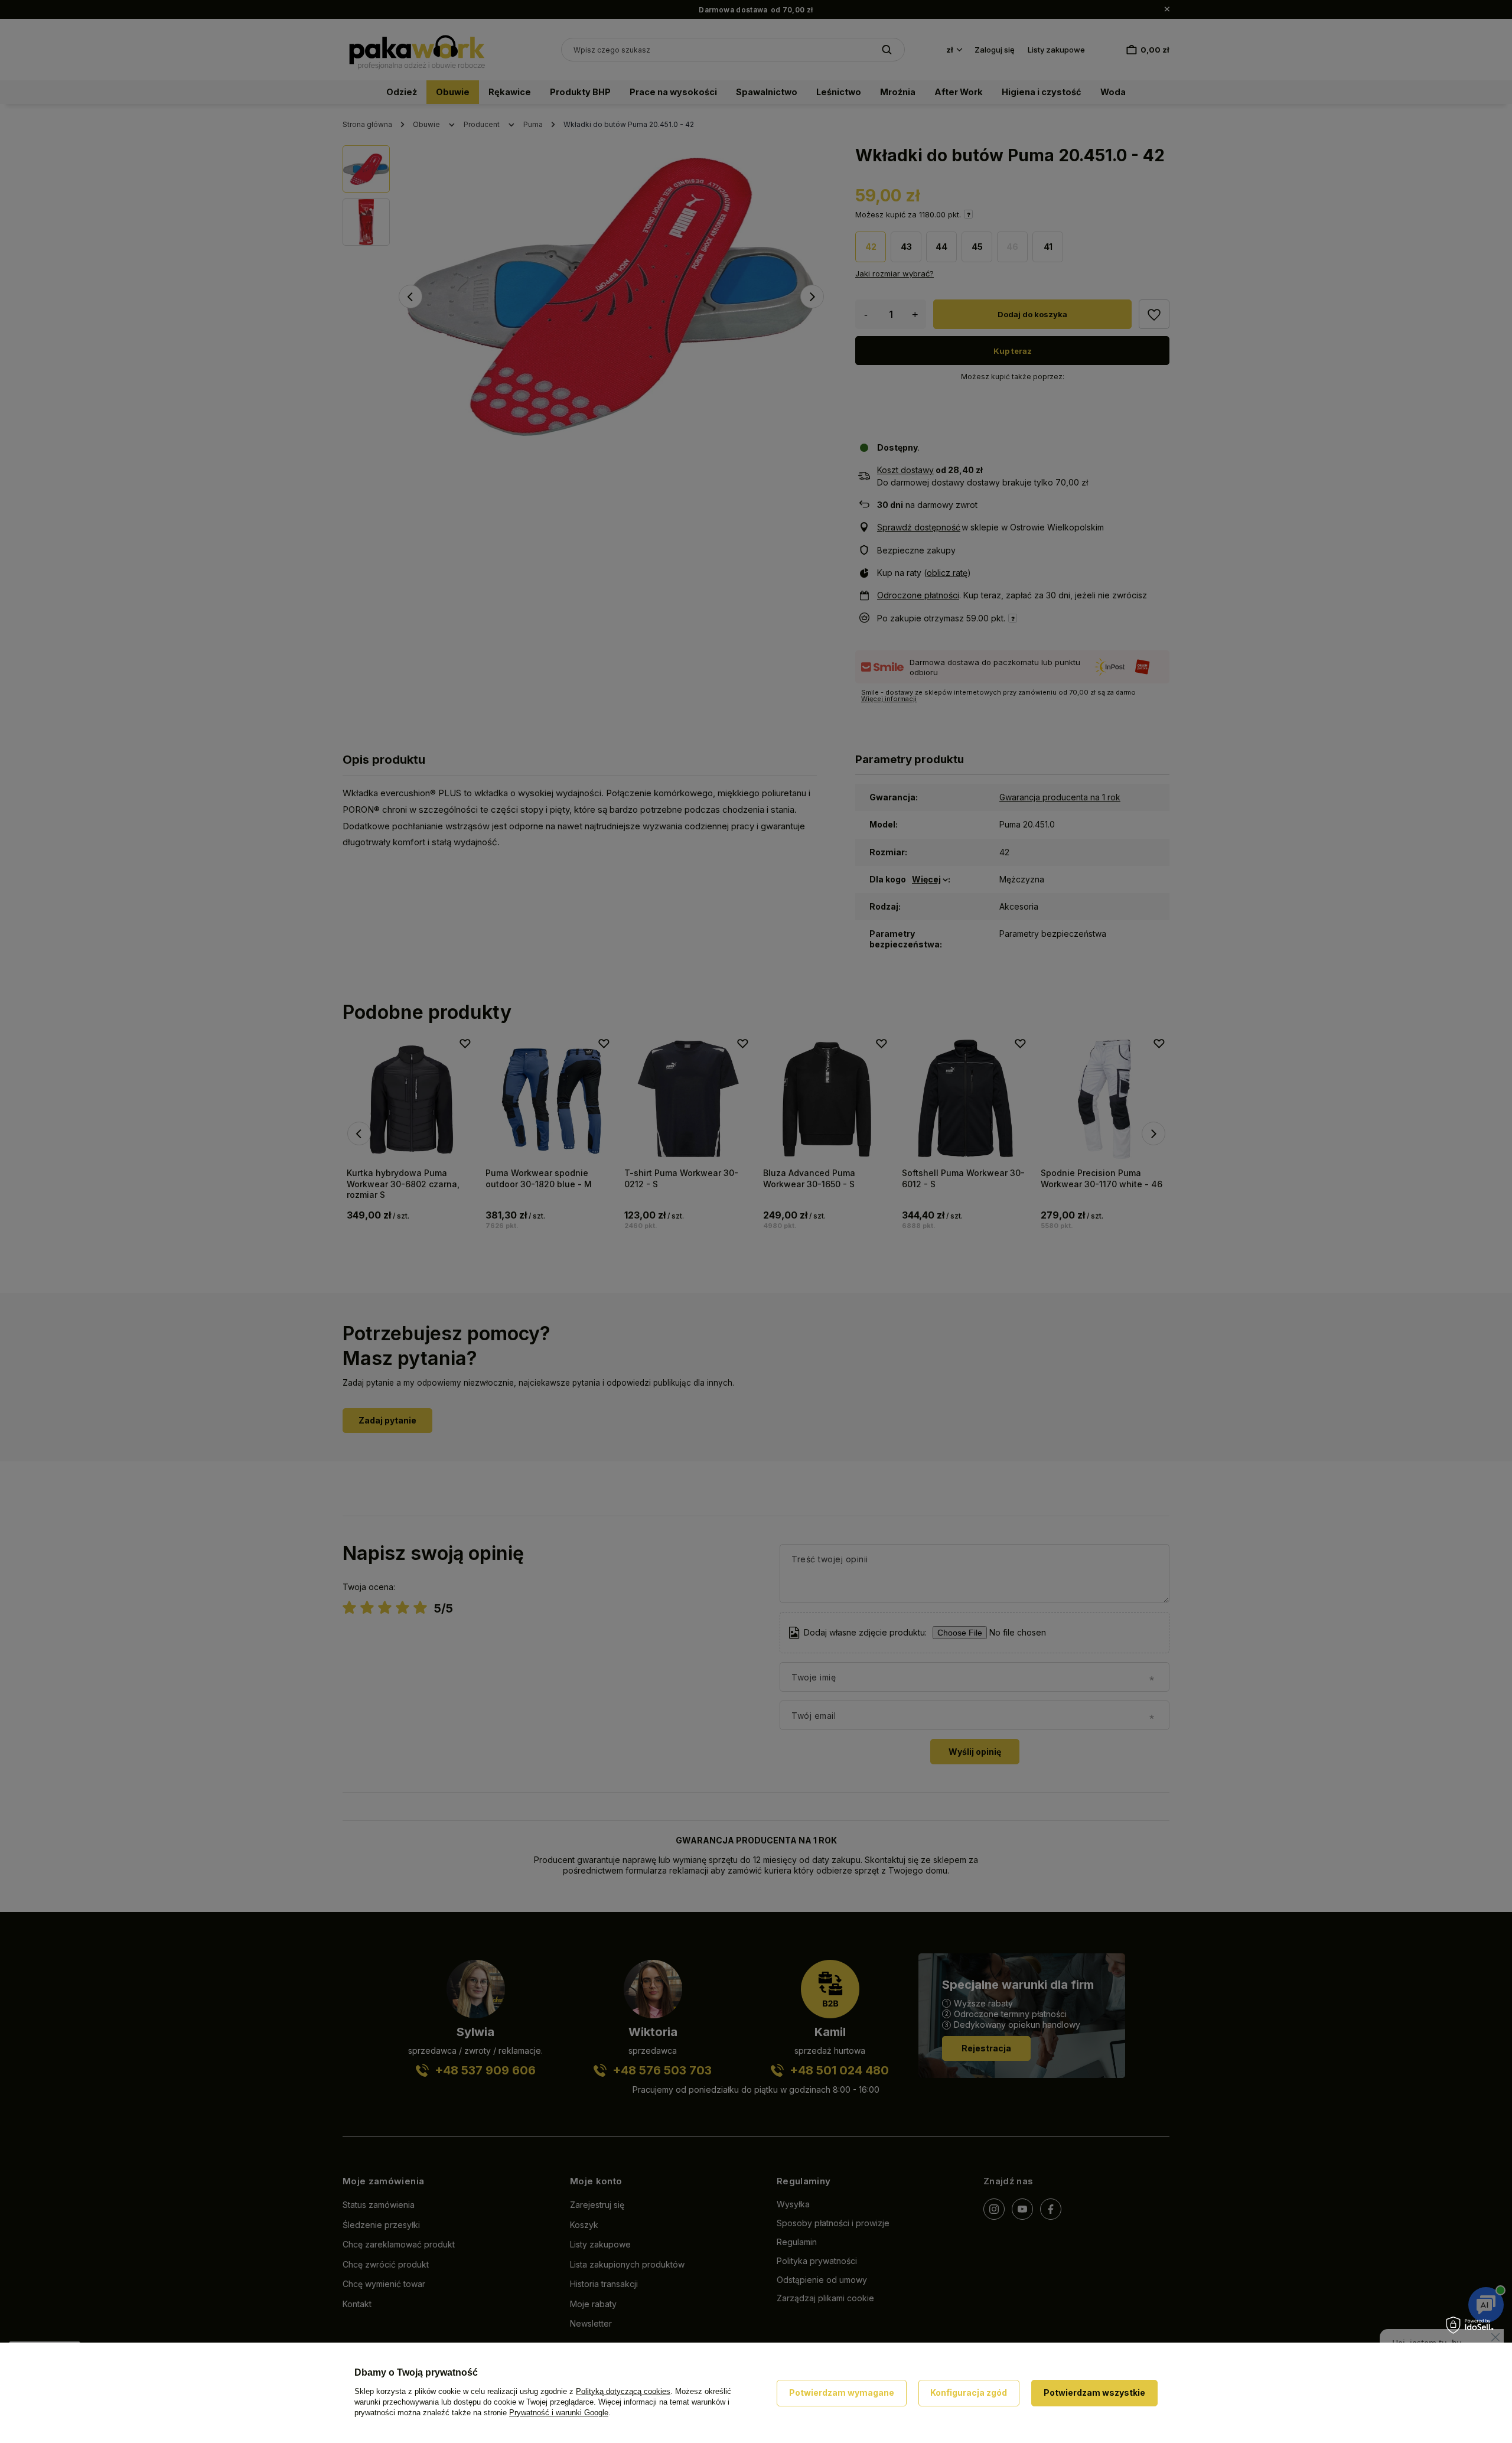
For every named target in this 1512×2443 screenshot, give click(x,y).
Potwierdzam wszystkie (1094, 2392)
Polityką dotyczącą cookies (623, 2391)
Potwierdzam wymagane (842, 2392)
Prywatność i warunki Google (559, 2413)
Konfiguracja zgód (969, 2392)
